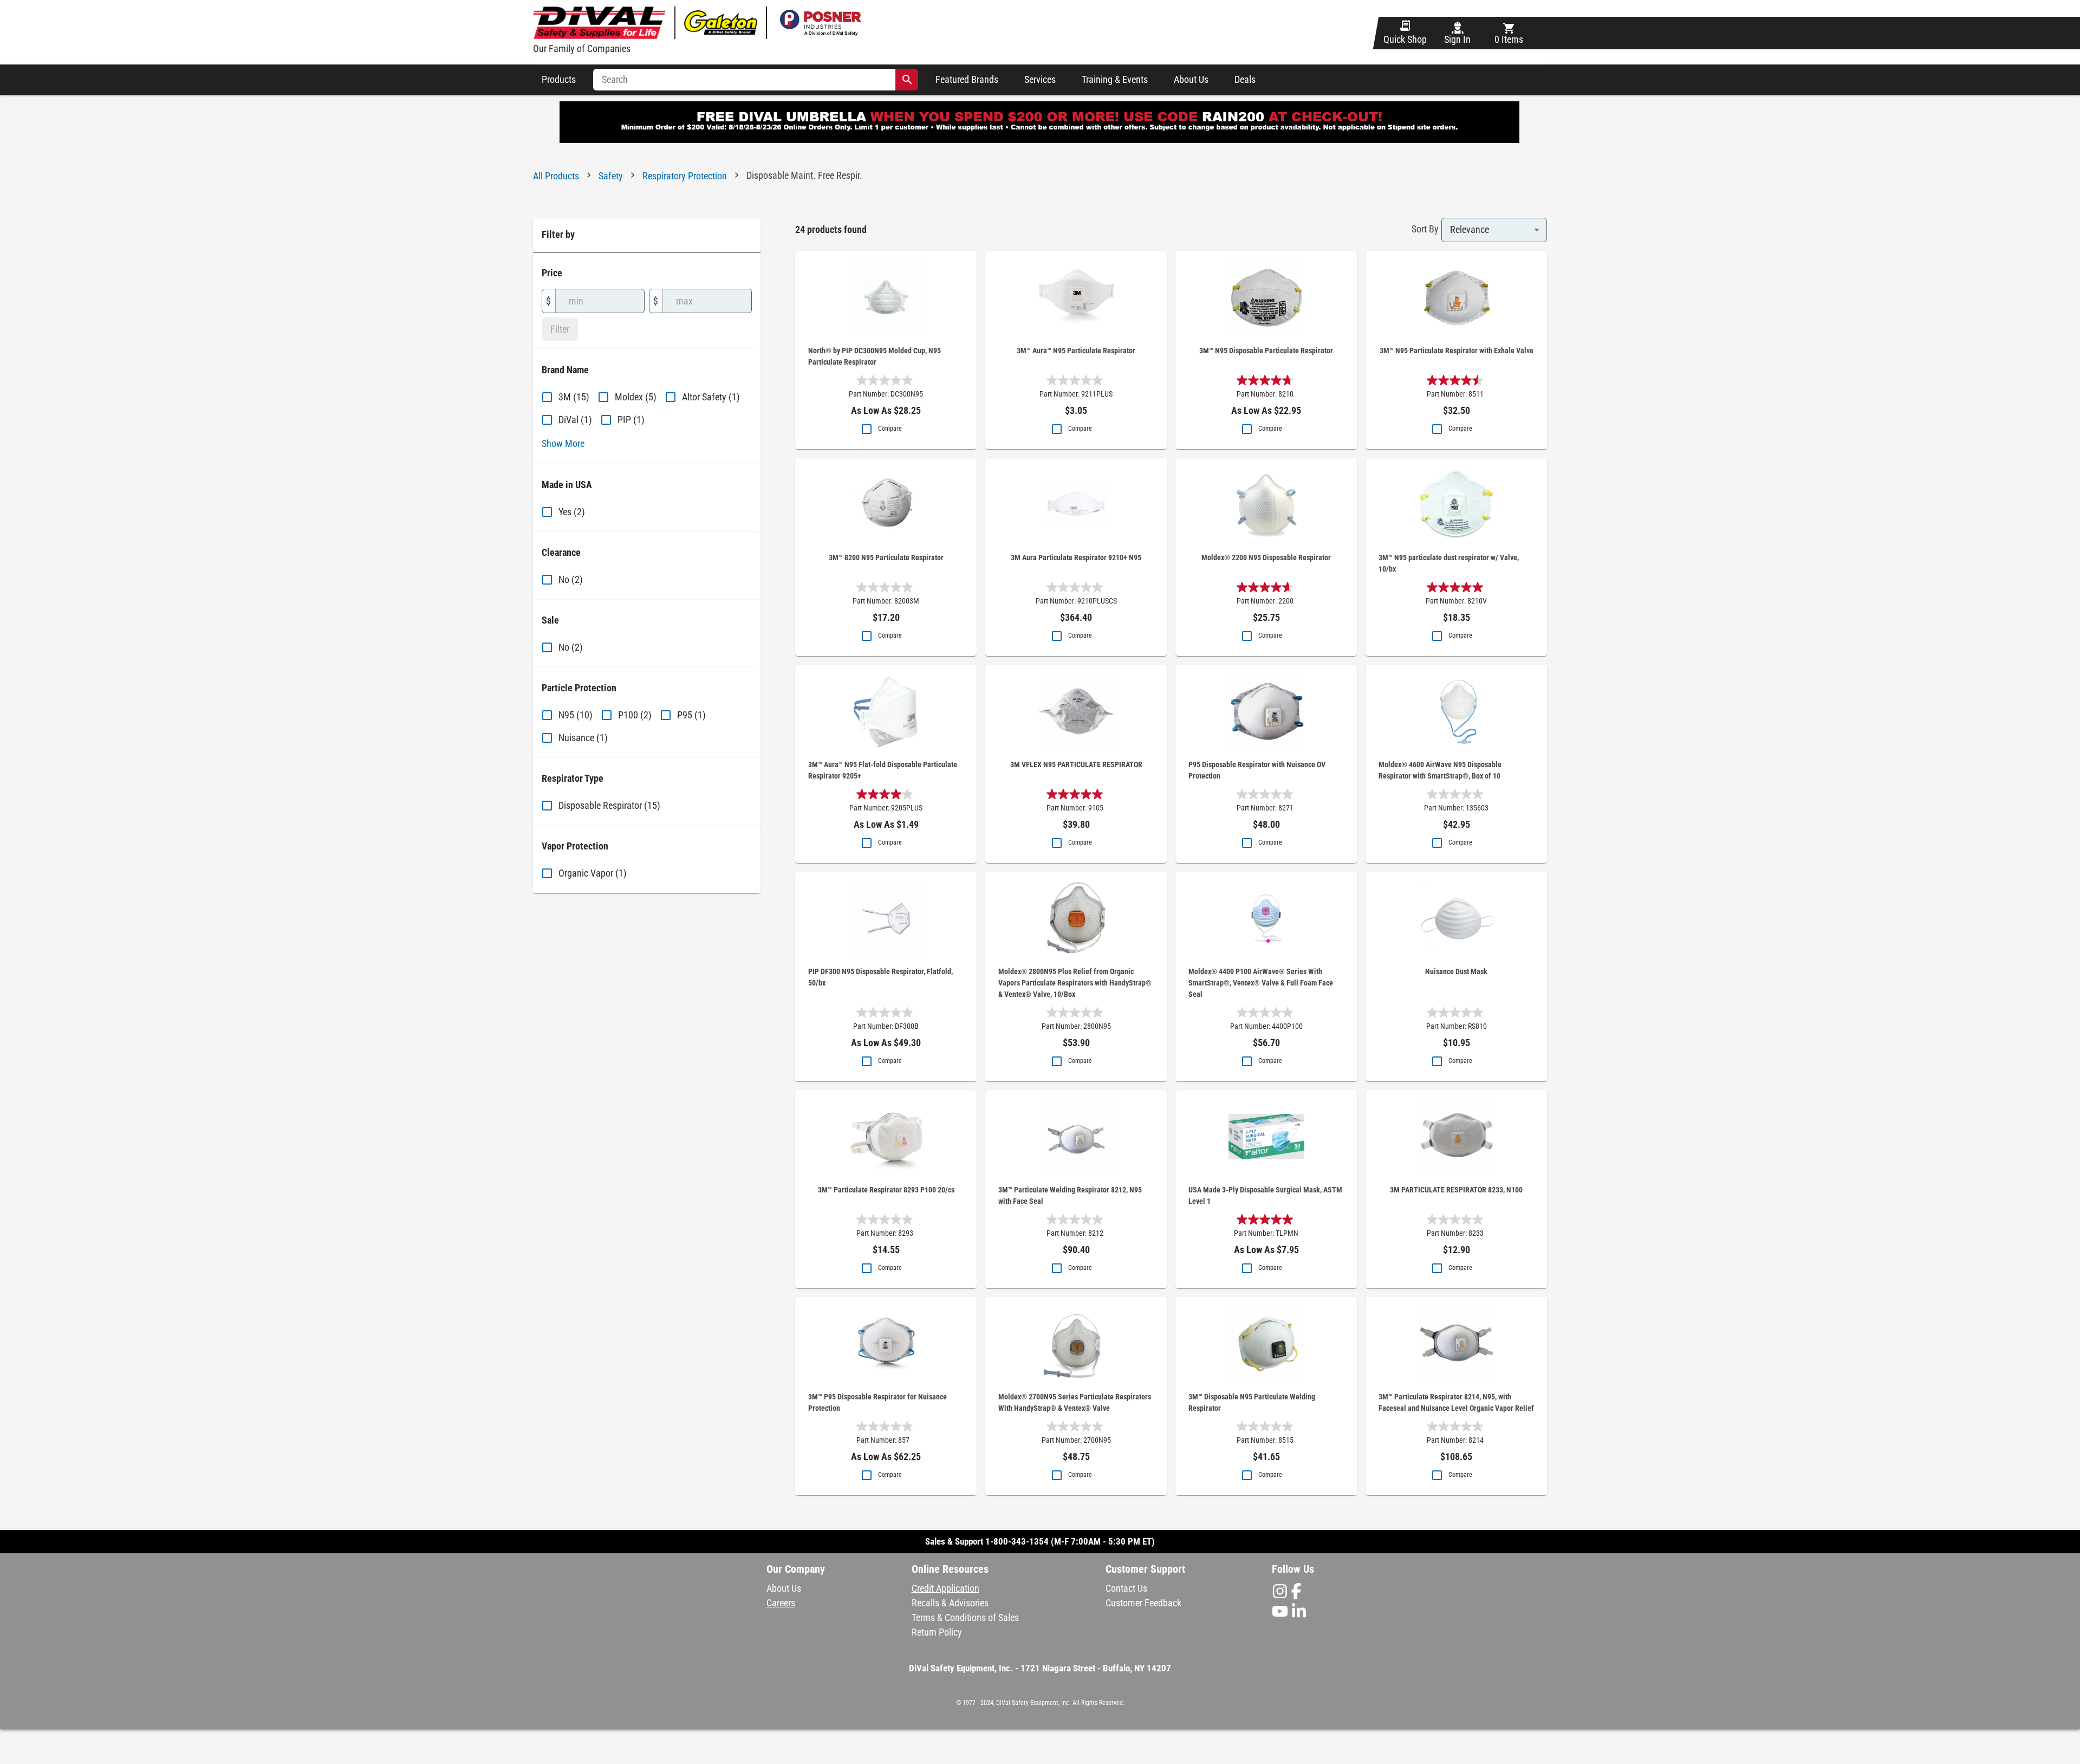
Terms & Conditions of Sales (965, 1617)
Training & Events (1115, 80)
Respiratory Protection (685, 176)
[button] (1040, 1682)
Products (559, 80)
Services (1040, 80)
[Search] (907, 80)
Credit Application (945, 1588)
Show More (563, 443)
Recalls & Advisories (950, 1603)
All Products (556, 176)
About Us (1191, 80)
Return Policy (937, 1632)
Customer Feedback (1143, 1603)
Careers (781, 1603)
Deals (1245, 80)
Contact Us (1126, 1588)
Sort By (1425, 229)
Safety (611, 176)
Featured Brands (967, 80)
